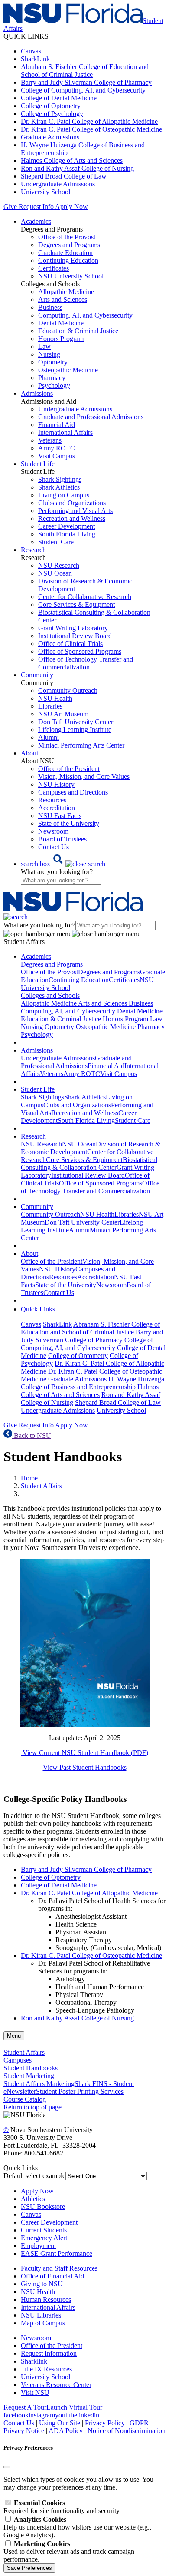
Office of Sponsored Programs (80, 651)
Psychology (54, 386)
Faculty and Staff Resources (59, 2268)
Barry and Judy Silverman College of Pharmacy (86, 82)
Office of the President (69, 769)
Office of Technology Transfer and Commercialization (86, 663)
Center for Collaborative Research (85, 597)
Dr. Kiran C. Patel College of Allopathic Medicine (89, 121)
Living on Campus (64, 495)
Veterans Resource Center (56, 2385)
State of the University (69, 823)
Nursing (49, 354)
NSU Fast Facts (60, 816)
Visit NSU (35, 2392)
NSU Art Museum (63, 714)
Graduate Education (65, 253)
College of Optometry (51, 106)
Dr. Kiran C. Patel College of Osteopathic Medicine (91, 129)
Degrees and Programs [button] (52, 964)
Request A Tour (25, 2407)
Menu (14, 2036)
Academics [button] (36, 221)
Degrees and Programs (69, 245)
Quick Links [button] (38, 1309)
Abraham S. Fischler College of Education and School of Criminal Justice (85, 71)
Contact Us (54, 847)
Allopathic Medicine (66, 292)
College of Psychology (52, 114)
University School (45, 192)
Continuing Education (68, 260)
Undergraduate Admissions (58, 184)
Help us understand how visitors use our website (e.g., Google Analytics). (77, 2527)
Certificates (54, 268)
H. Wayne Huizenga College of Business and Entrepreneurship (93, 1383)
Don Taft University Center (76, 722)
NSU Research (59, 565)
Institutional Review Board (75, 636)
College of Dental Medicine (59, 98)
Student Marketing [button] (29, 2076)
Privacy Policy (105, 2423)
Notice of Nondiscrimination (127, 2431)
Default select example (34, 2176)
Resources (52, 800)
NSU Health (55, 698)
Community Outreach (68, 690)
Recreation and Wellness (72, 518)
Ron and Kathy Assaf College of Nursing (77, 168)
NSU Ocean (55, 573)
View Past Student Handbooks (85, 1767)
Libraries (50, 706)
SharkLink (35, 59)
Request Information (49, 2353)
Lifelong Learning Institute (75, 730)
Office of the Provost (67, 237)
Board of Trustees (62, 839)
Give (10, 207)
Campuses (18, 2060)
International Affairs (65, 432)
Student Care (56, 542)
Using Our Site (60, 2423)
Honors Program (61, 339)
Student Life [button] (38, 464)
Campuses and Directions (73, 792)
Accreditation (57, 808)
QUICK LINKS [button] (26, 36)
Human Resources (46, 2300)
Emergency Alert (44, 2238)
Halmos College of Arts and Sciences (72, 161)
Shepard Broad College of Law (64, 176)
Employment (38, 2246)
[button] (63, 864)
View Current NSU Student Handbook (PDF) (84, 1753)
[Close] (7, 2467)
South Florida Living (67, 534)
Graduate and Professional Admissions (91, 417)
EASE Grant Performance (57, 2253)
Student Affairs (41, 1486)
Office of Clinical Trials (70, 644)
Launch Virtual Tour (74, 2407)
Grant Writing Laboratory (73, 628)
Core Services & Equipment (76, 604)
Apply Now (71, 207)
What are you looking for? (57, 872)
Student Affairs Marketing (39, 2084)
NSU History (56, 784)
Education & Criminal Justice (78, 331)
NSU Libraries (41, 2315)
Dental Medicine (61, 323)
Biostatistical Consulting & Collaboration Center (89, 1164)
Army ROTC (57, 448)
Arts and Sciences (63, 300)
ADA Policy (66, 2431)
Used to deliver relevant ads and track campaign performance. (69, 2551)
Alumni (49, 737)
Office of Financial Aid (52, 2276)
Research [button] (33, 550)
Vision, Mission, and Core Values (84, 776)
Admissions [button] (37, 393)
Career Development (67, 526)
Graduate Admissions (50, 137)
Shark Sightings (60, 479)
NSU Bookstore (43, 2207)
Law (44, 346)
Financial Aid (57, 425)
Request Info (36, 207)
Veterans (50, 440)
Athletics (33, 2199)
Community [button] (37, 675)
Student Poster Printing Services (80, 2091)
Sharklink (34, 2361)
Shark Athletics (59, 487)
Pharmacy (52, 378)
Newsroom (53, 831)
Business (50, 307)
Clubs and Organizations (72, 503)
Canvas (31, 51)
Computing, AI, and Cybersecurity (85, 315)
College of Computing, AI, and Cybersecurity (83, 90)
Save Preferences (29, 2568)
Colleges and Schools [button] (50, 995)
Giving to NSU (42, 2284)
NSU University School (71, 276)
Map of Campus (43, 2323)
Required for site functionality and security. (62, 2507)
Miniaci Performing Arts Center (81, 745)
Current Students (44, 2230)
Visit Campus (57, 456)
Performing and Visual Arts (75, 511)
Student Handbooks (31, 2068)
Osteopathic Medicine (68, 370)
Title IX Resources (46, 2369)
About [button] (29, 753)
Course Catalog (25, 2099)
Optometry (53, 362)
